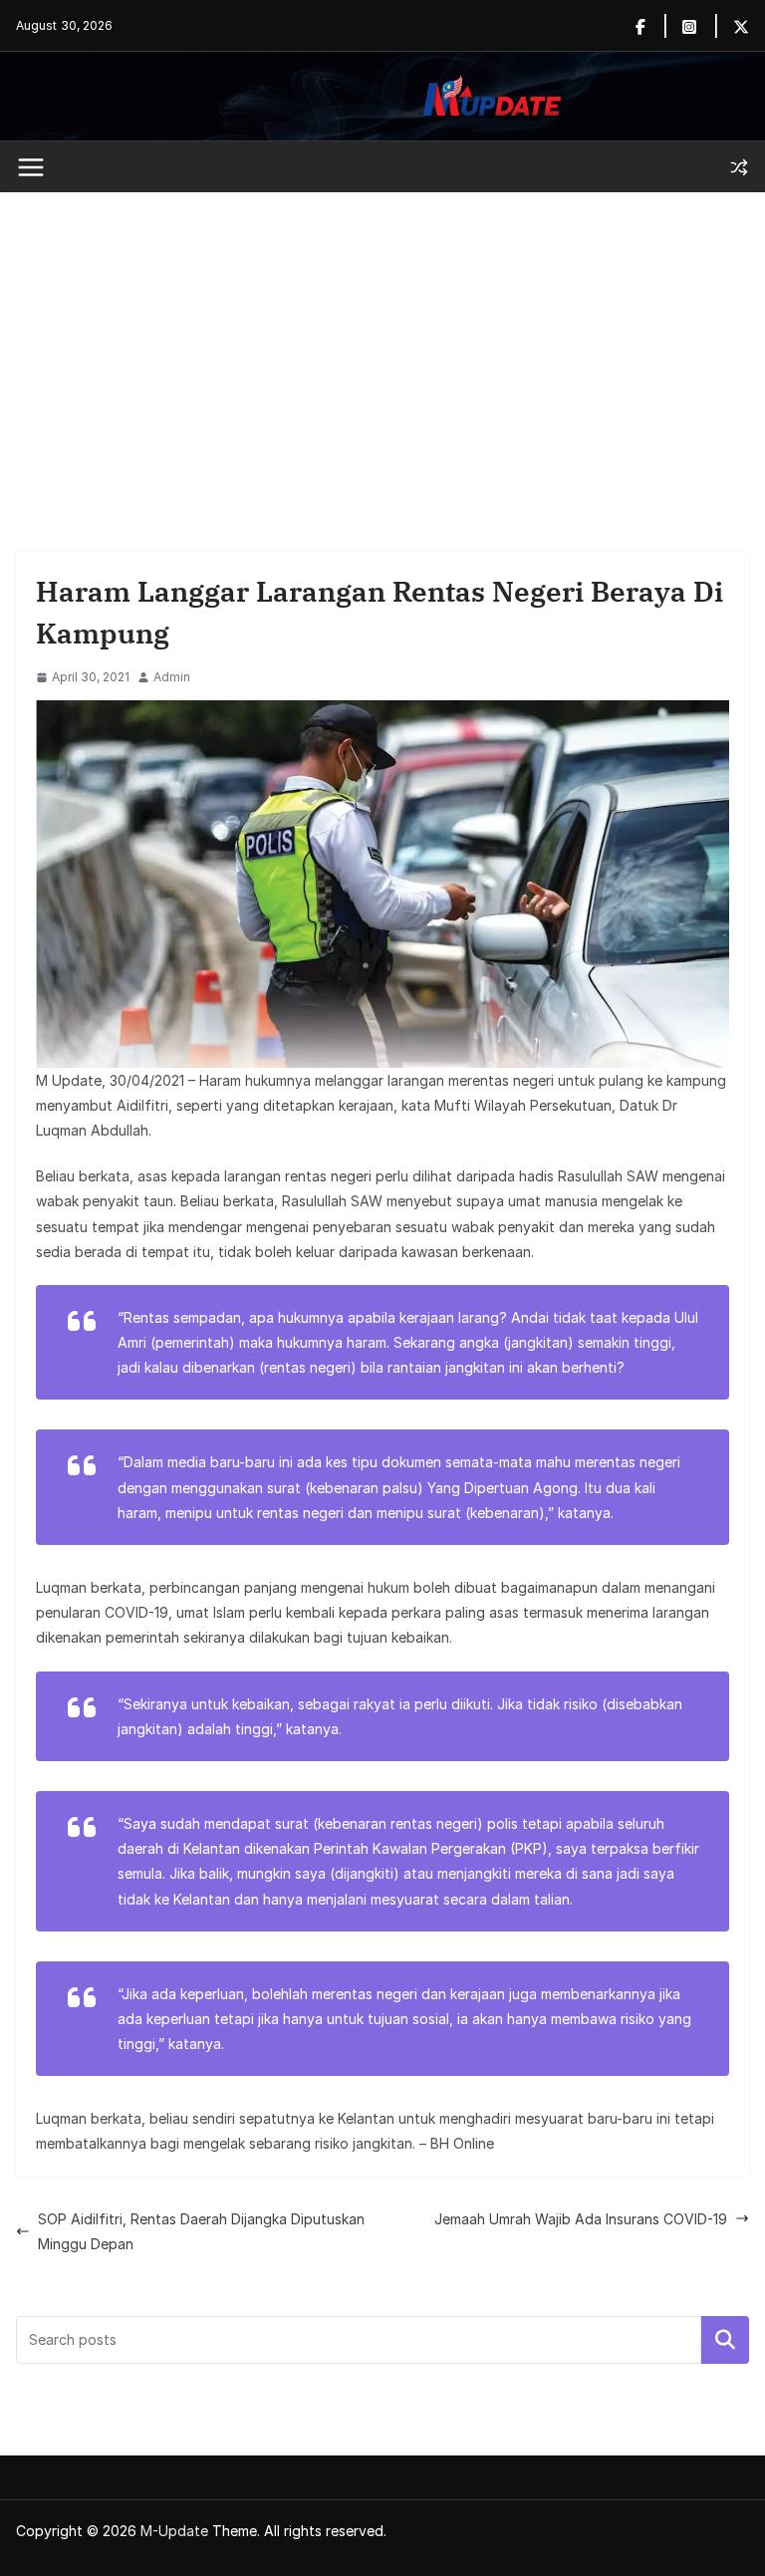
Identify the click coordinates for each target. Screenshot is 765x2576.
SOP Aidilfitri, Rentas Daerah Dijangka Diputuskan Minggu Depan (201, 2231)
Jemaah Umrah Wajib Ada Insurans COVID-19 (581, 2219)
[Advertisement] (382, 342)
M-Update (174, 2531)
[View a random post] (739, 167)
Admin (172, 677)
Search (725, 2340)
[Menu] (31, 167)
